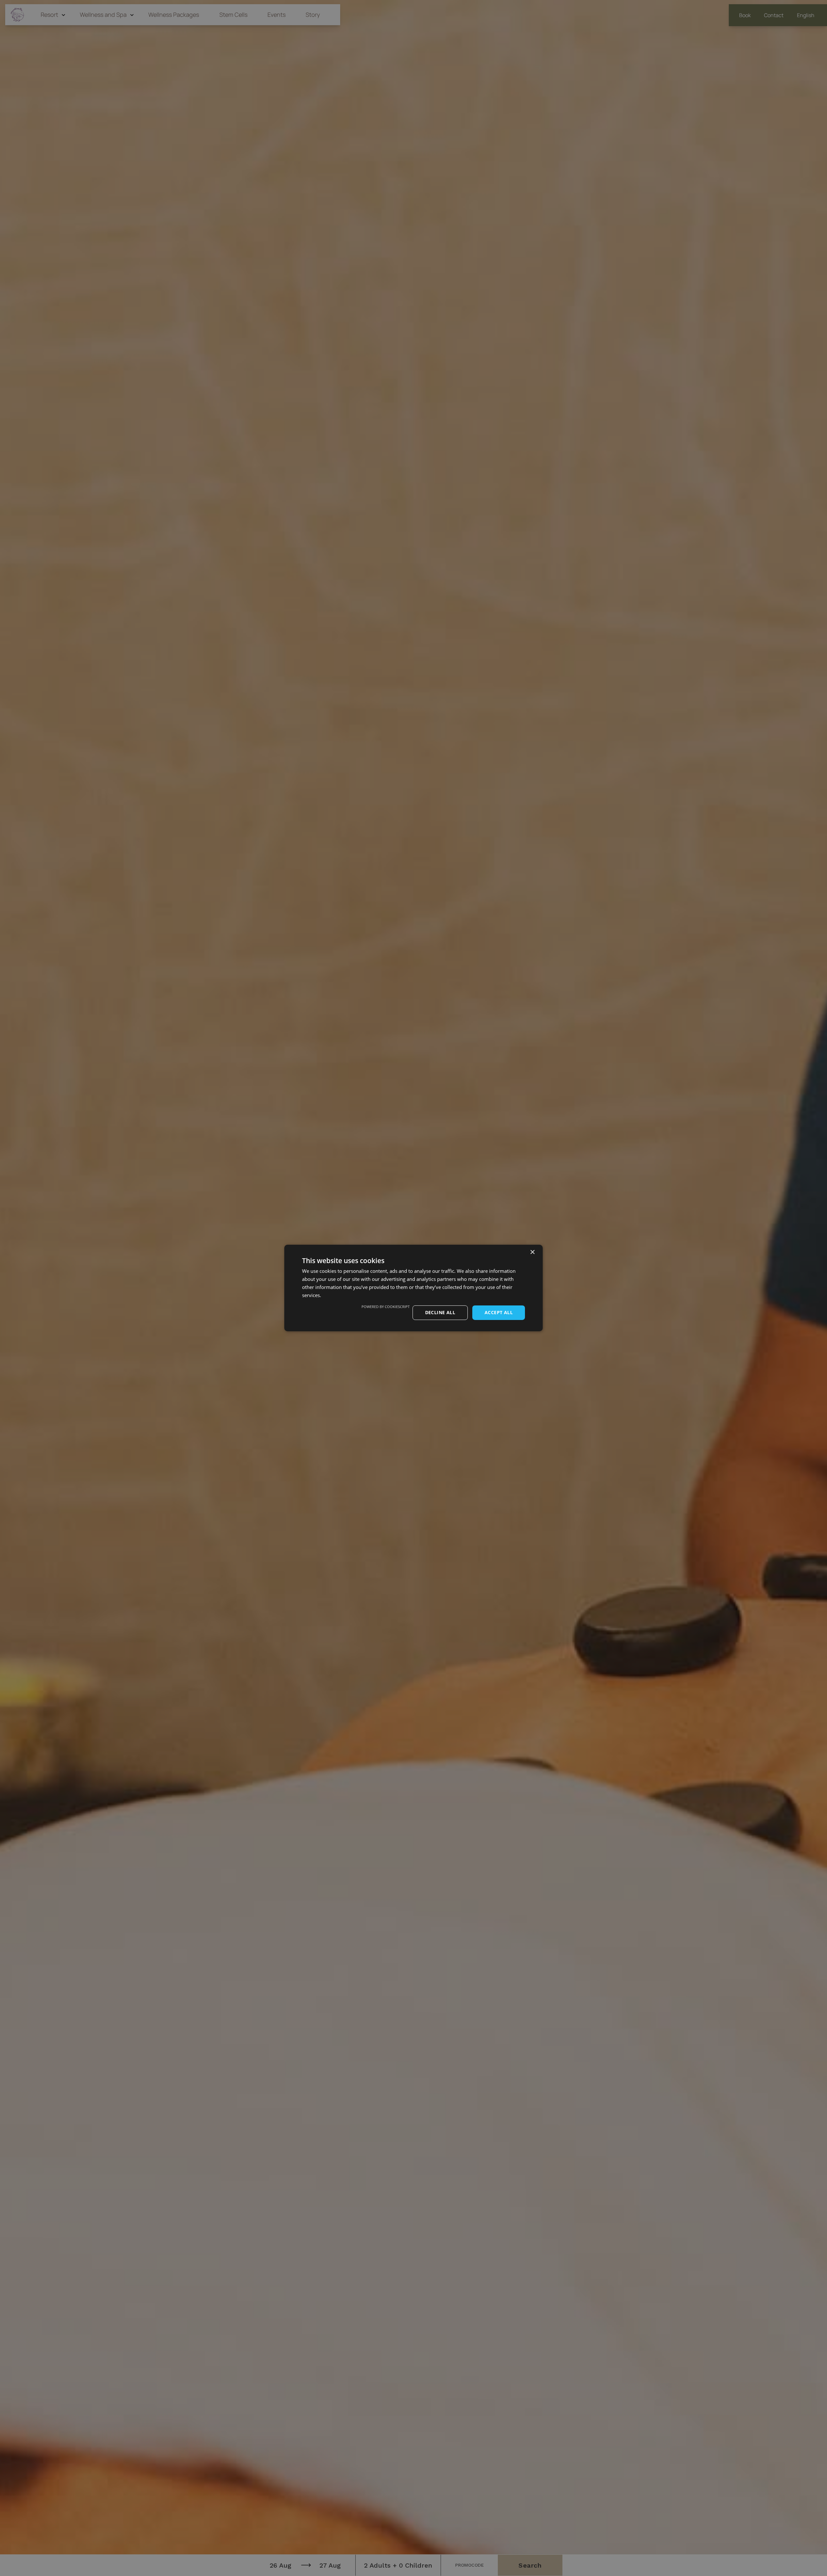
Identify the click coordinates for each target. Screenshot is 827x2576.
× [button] (532, 1252)
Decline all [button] (440, 1312)
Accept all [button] (499, 1312)
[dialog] (413, 1288)
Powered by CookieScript (386, 1307)
